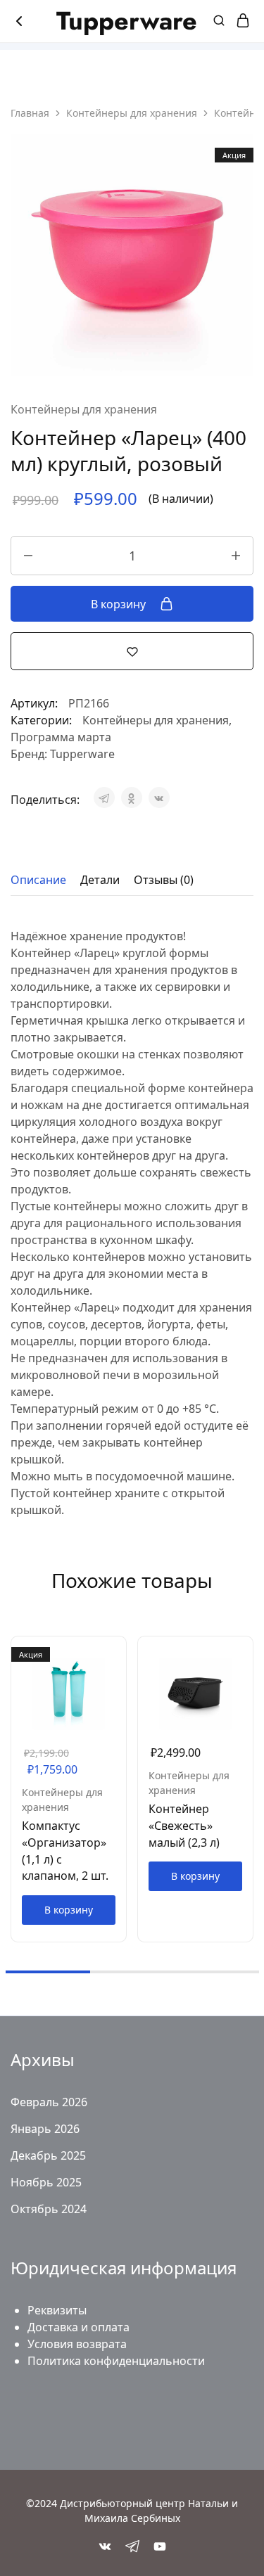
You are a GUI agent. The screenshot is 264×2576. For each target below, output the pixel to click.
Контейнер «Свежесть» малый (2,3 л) (184, 1825)
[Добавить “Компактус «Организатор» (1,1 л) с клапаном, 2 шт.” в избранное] (117, 1674)
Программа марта (61, 737)
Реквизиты (57, 2310)
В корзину (120, 604)
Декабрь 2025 (48, 2155)
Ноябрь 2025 (46, 2182)
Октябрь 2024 (49, 2209)
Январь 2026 (45, 2129)
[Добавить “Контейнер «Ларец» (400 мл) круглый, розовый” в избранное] (132, 651)
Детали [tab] (100, 880)
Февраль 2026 (49, 2102)
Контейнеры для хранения (132, 113)
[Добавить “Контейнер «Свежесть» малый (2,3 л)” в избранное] (244, 1674)
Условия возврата (77, 2344)
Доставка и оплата (78, 2327)
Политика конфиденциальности (116, 2361)
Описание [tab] (38, 880)
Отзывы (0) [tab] (164, 880)
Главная (30, 113)
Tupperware (82, 754)
